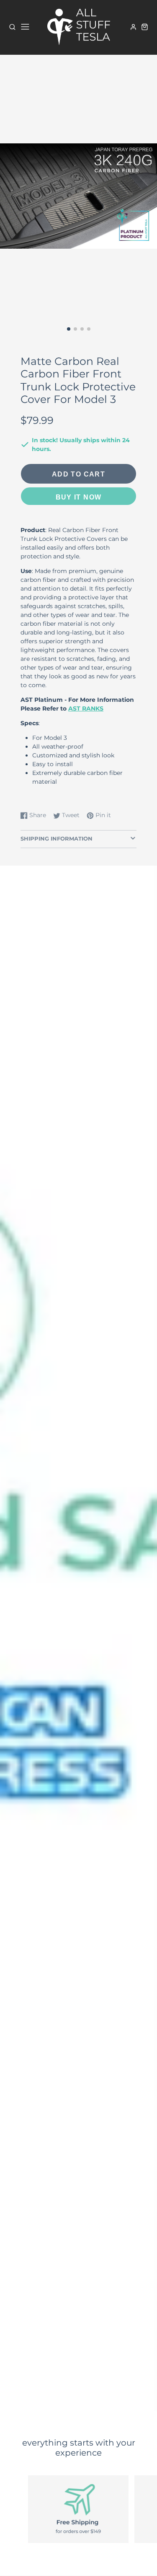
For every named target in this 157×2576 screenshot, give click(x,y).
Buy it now (79, 497)
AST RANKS (86, 708)
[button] (69, 329)
